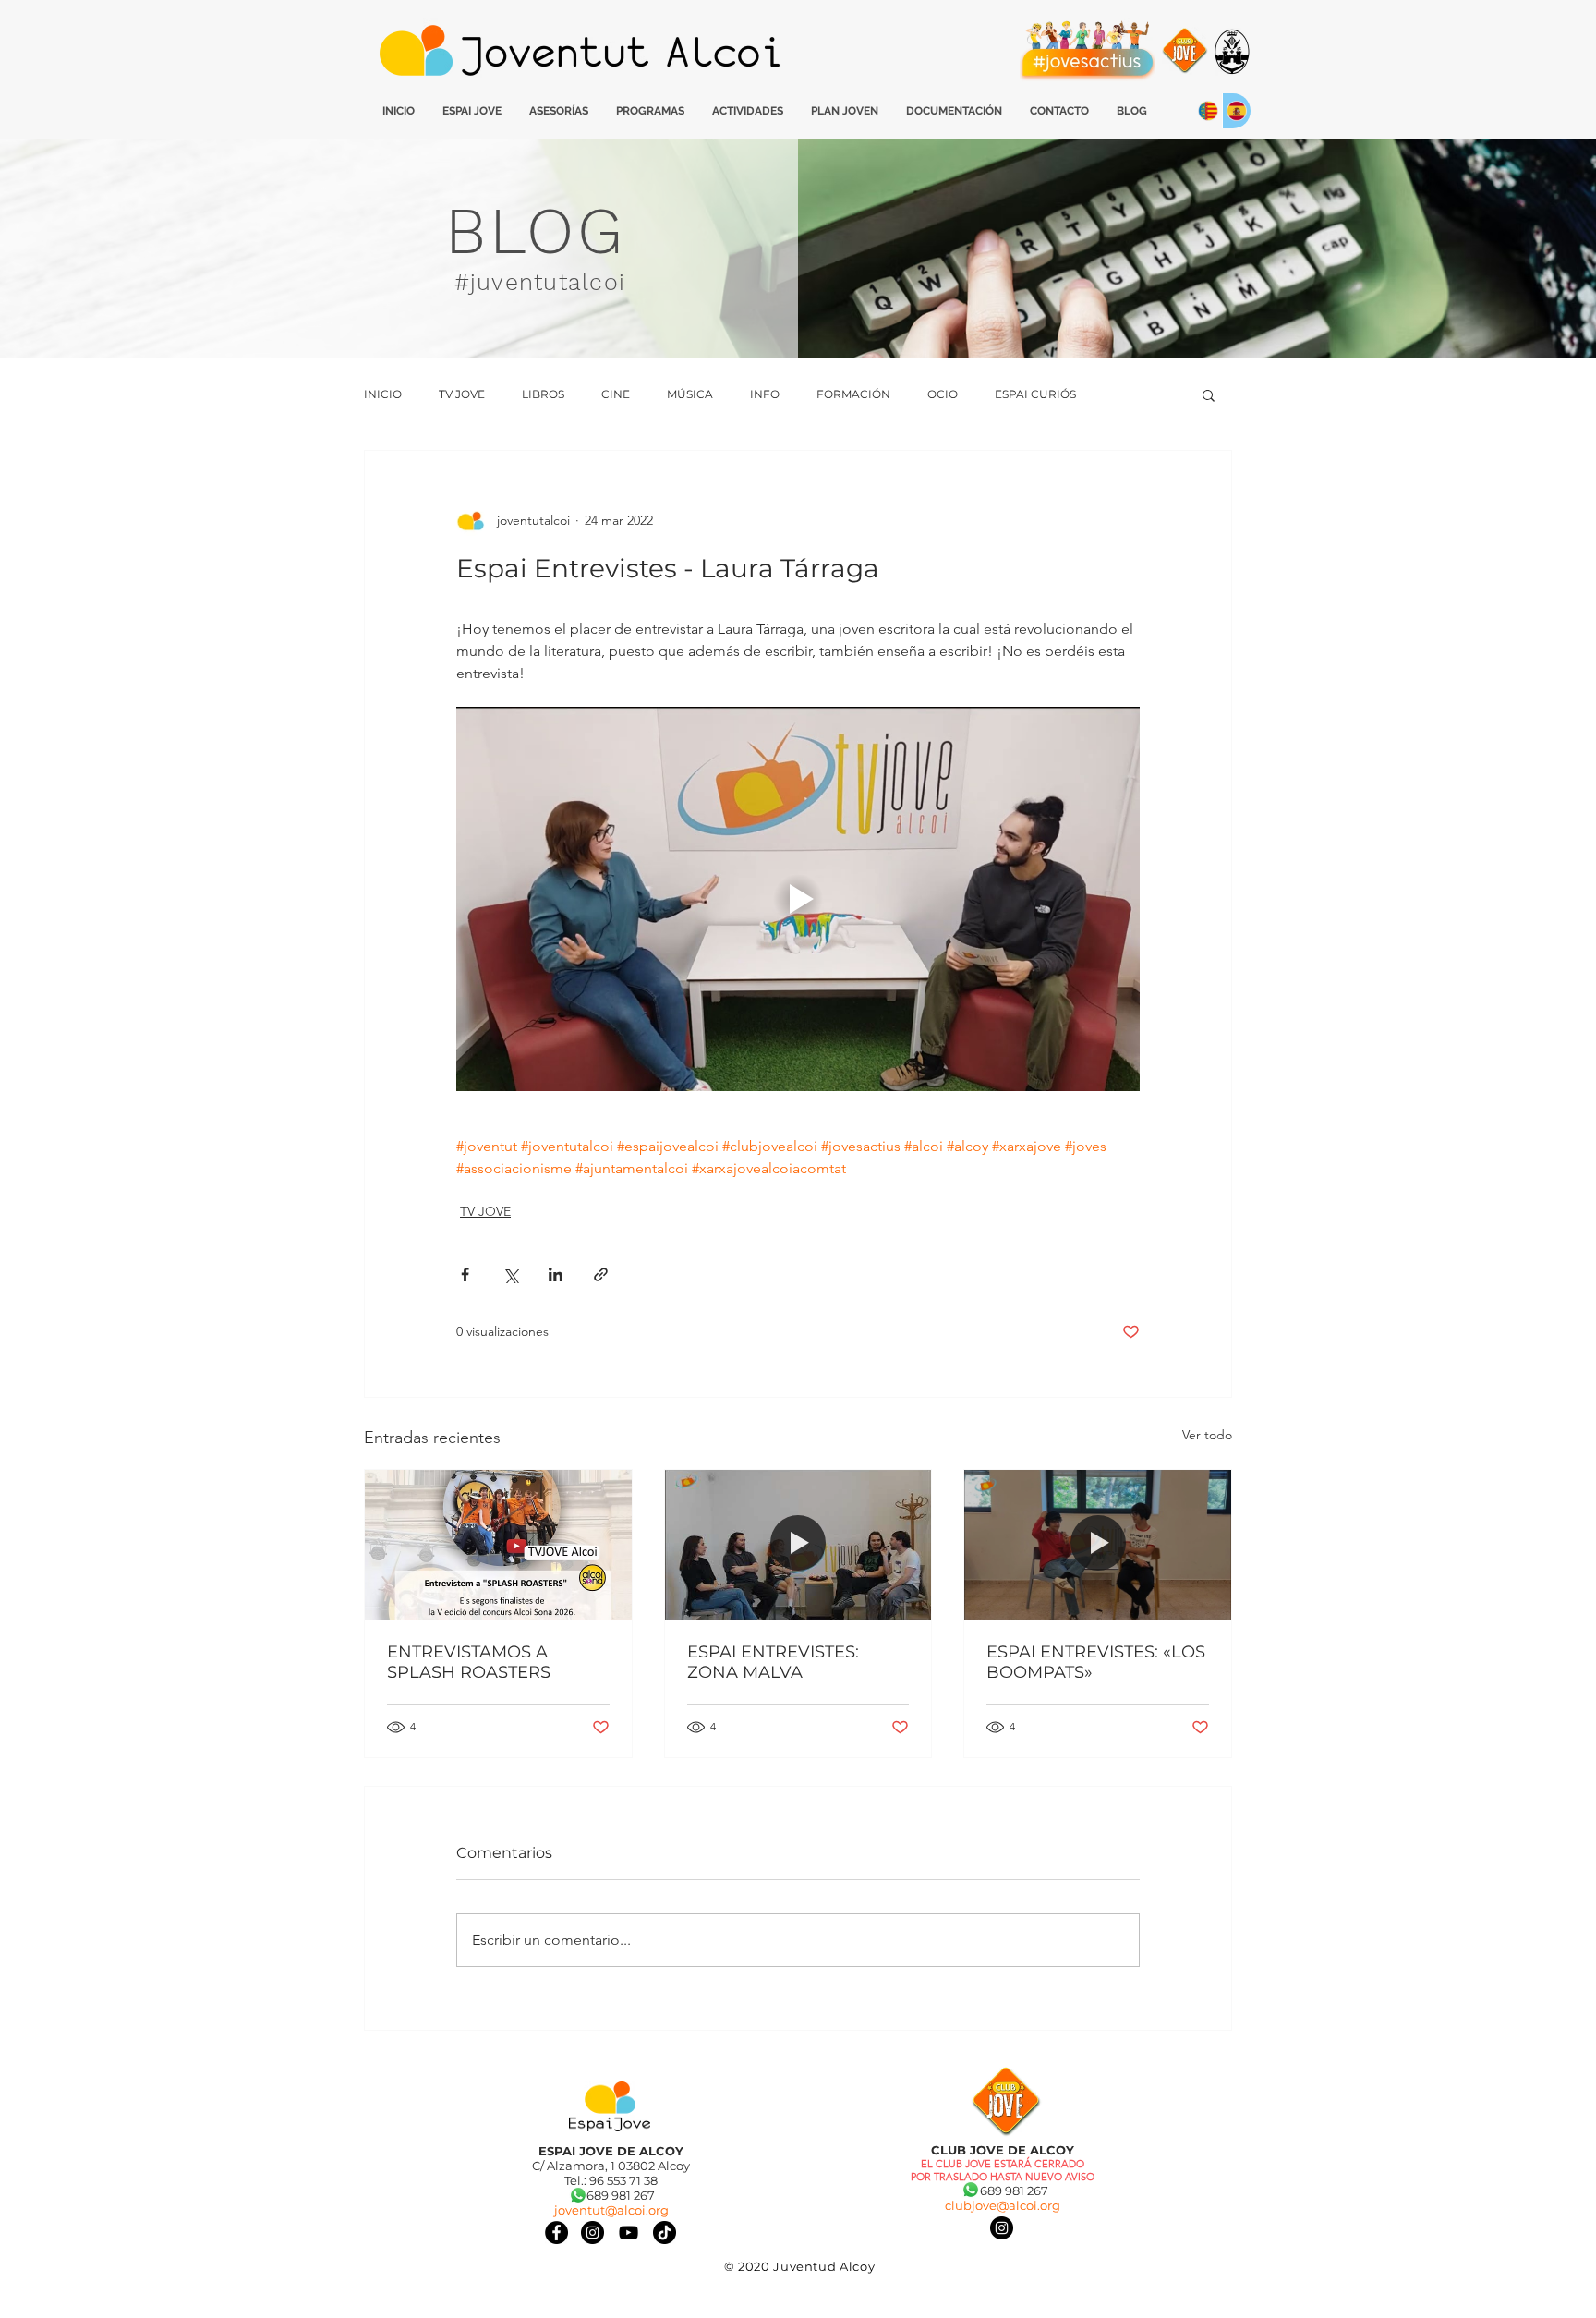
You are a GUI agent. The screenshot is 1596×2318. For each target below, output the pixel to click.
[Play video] (798, 899)
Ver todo (1207, 1435)
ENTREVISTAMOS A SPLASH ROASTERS (469, 1662)
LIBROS (543, 394)
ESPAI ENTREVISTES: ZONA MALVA (773, 1662)
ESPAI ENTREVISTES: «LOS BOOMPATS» (1096, 1662)
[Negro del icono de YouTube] (629, 2233)
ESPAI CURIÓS (1035, 394)
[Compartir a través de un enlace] (601, 1274)
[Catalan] (1208, 111)
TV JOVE (462, 394)
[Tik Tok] (665, 2233)
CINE (616, 394)
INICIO (383, 394)
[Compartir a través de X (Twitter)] (510, 1274)
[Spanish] (1236, 111)
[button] (1209, 394)
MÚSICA (690, 394)
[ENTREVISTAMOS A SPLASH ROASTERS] (498, 1545)
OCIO (943, 394)
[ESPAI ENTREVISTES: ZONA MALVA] (798, 1545)
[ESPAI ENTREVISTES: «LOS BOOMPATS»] (1098, 1545)
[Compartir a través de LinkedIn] (556, 1274)
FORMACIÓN (853, 394)
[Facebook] (556, 2233)
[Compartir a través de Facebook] (465, 1274)
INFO (765, 394)
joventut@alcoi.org (611, 2210)
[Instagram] (1002, 2228)
